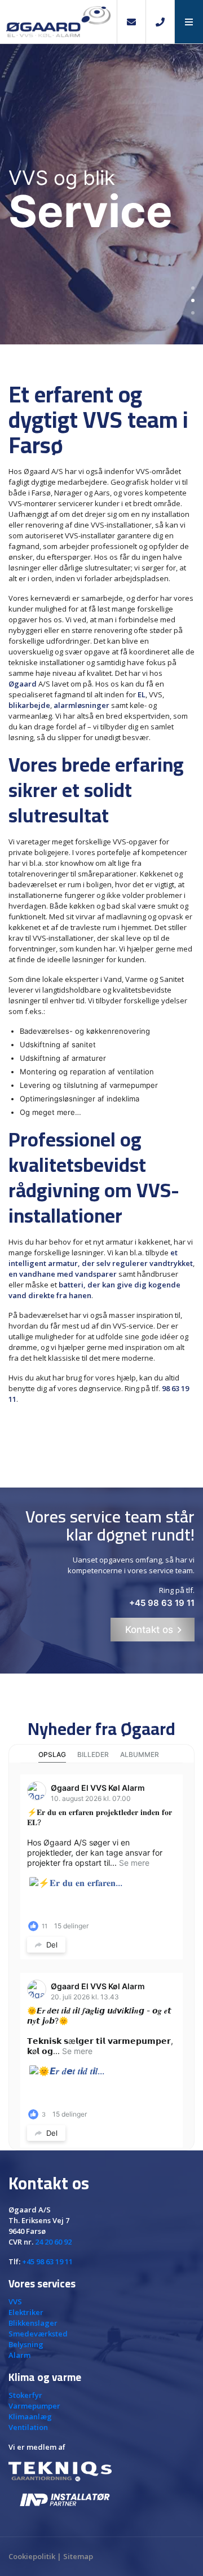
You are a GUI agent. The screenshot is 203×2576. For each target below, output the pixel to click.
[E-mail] (131, 22)
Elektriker (26, 2312)
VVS (15, 2301)
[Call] (160, 22)
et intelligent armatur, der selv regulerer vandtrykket (101, 1258)
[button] (189, 22)
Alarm (19, 2355)
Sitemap (78, 2556)
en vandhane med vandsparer (63, 1274)
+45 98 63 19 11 (162, 1603)
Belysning (26, 2344)
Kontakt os (149, 1630)
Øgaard (23, 684)
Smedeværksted (38, 2334)
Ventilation (28, 2427)
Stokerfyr (25, 2395)
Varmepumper (34, 2406)
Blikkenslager (33, 2323)
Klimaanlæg (30, 2416)
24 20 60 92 (53, 2242)
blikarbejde (29, 705)
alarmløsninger (81, 705)
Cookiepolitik (32, 2556)
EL (142, 694)
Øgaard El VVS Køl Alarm (98, 1788)
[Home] (58, 22)
